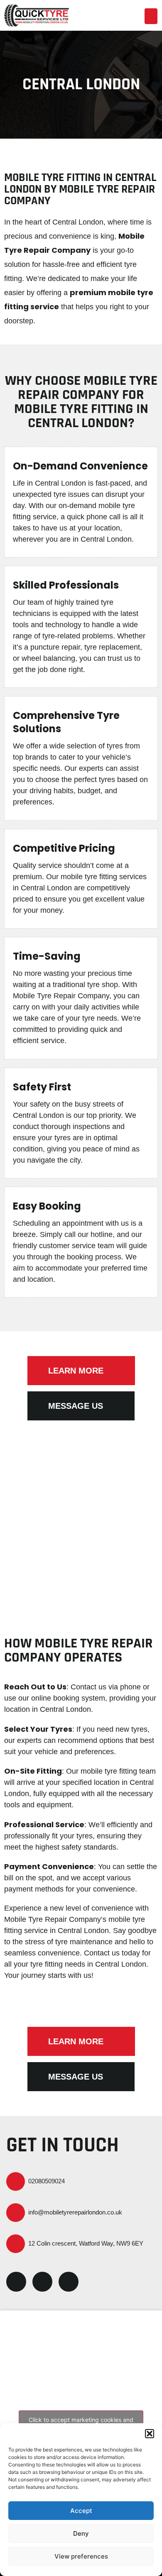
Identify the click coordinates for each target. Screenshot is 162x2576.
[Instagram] (69, 2282)
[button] (150, 2434)
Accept (81, 2511)
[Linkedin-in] (42, 2282)
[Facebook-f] (16, 2282)
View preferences (81, 2556)
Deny (81, 2533)
